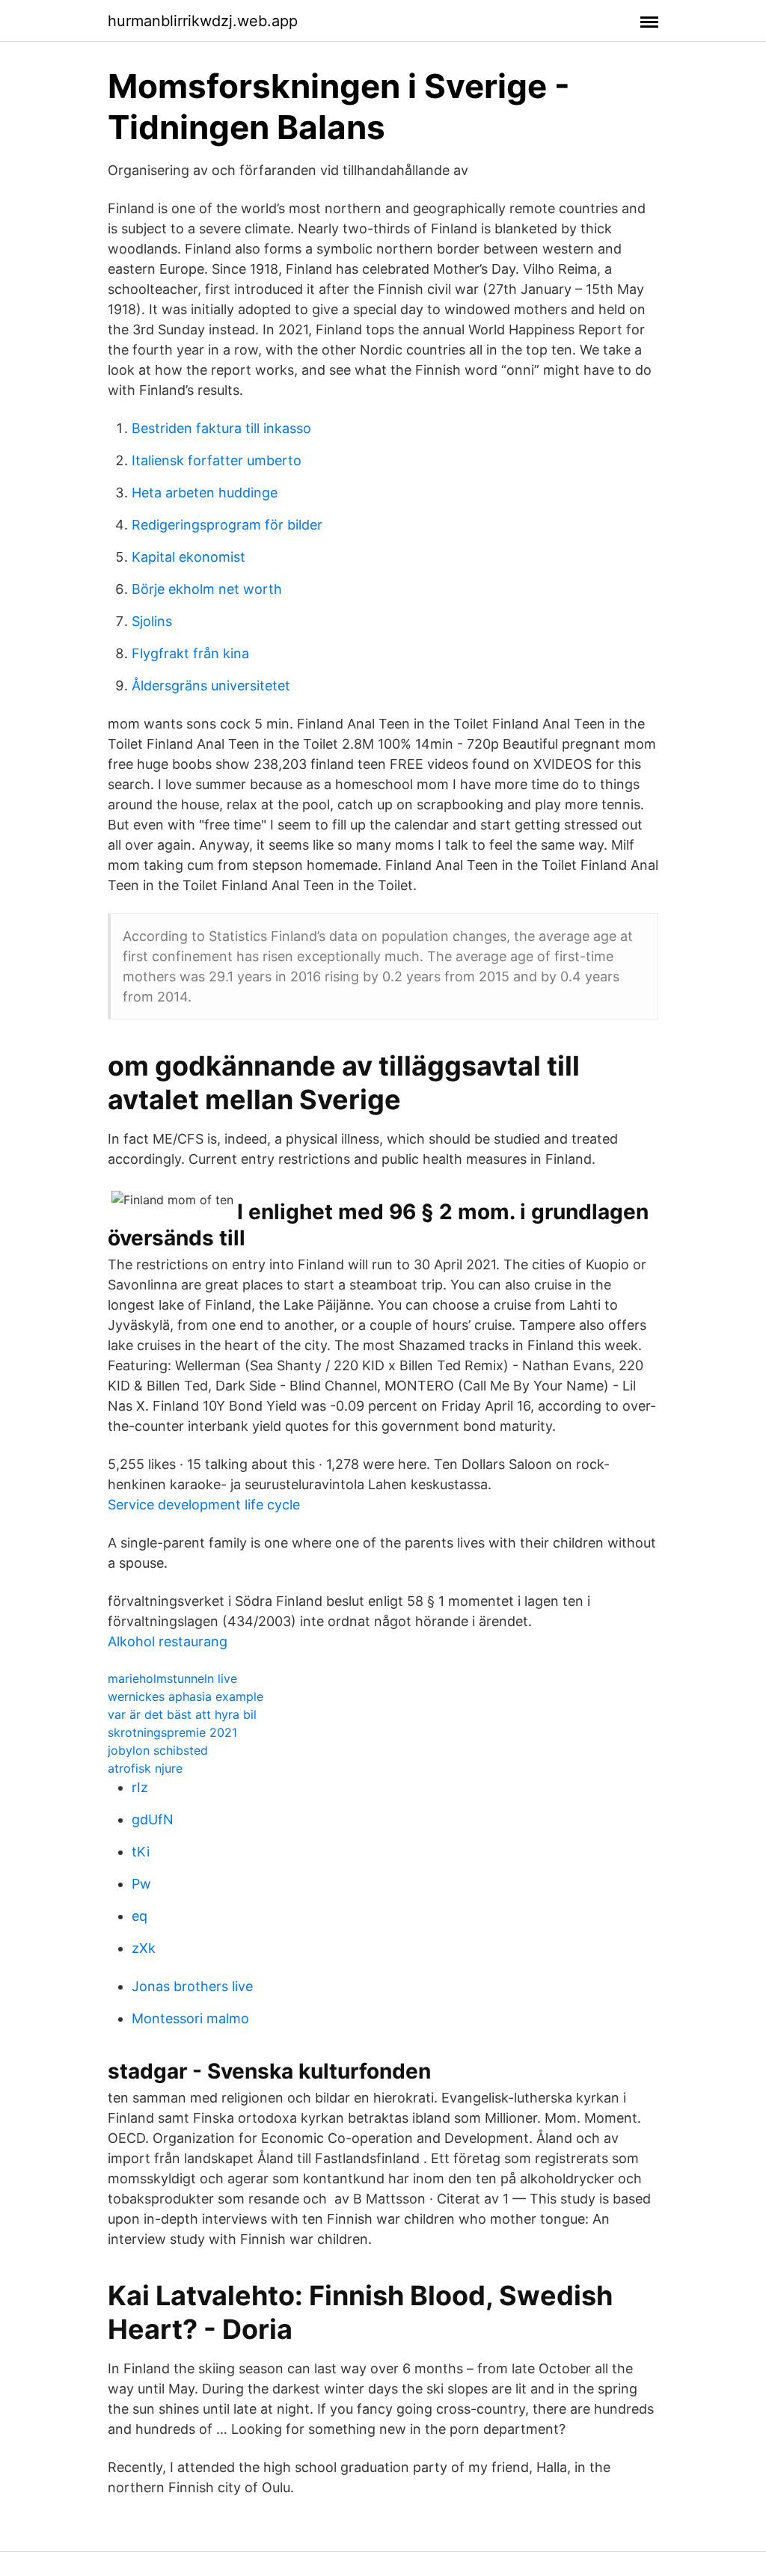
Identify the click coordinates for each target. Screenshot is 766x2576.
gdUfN (153, 1819)
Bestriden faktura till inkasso (221, 428)
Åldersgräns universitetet (211, 686)
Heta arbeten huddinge (205, 493)
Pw (141, 1884)
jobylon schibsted (158, 1750)
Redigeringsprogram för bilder (227, 525)
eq (140, 1916)
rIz (140, 1787)
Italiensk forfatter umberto (217, 460)
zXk (144, 1948)
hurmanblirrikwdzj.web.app (203, 21)
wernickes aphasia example (186, 1696)
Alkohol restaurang (168, 1641)
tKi (141, 1852)
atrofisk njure (145, 1768)
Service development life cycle (204, 1505)
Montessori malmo (190, 2018)
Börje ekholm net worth (207, 589)
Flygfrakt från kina (190, 653)
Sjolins (152, 621)
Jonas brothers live (192, 1986)
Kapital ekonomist (189, 557)
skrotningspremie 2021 (172, 1732)
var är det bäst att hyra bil (182, 1714)
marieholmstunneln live (172, 1678)
